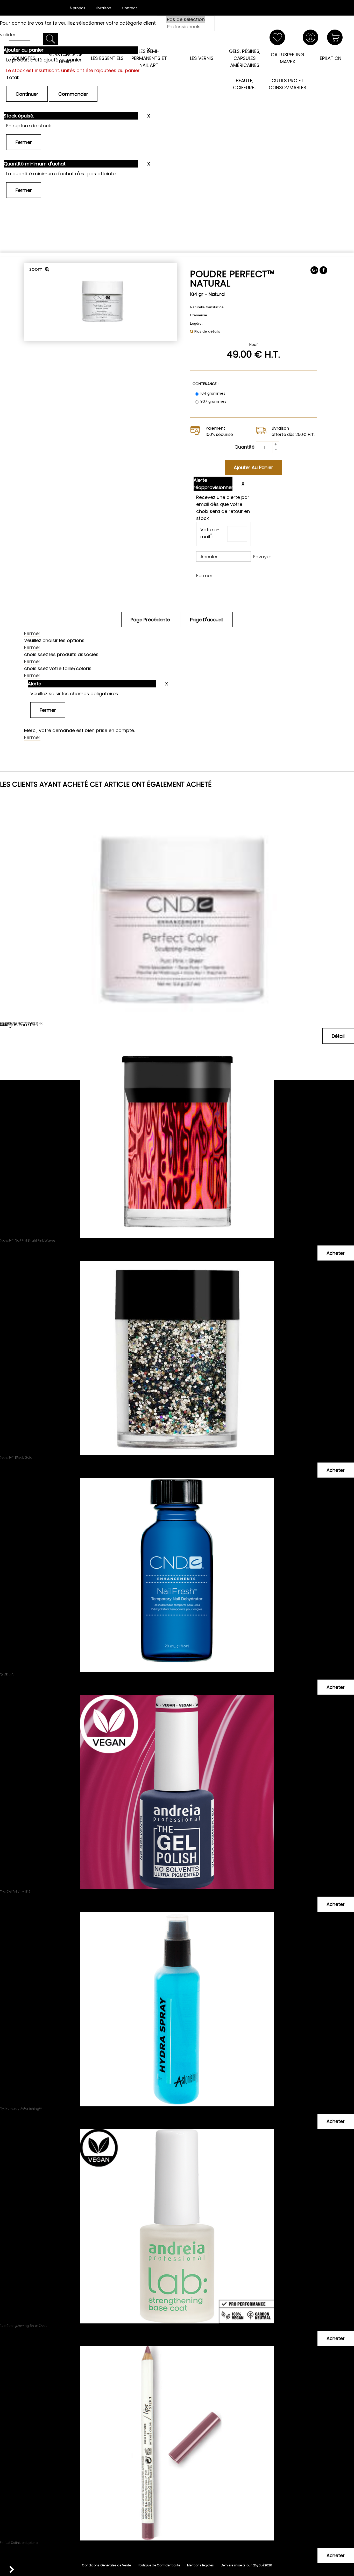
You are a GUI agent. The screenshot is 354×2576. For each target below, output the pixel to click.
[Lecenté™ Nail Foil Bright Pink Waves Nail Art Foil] (177, 1081)
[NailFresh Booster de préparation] (177, 1515)
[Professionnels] (186, 27)
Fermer (204, 576)
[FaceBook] (323, 270)
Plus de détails (207, 331)
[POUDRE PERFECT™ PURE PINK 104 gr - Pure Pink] (177, 864)
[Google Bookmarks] (314, 270)
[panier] (335, 37)
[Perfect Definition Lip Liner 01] (177, 2384)
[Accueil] (177, 44)
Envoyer (262, 557)
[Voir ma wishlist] (277, 37)
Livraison (104, 8)
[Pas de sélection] (186, 19)
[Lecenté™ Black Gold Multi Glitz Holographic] (177, 1298)
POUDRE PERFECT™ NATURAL (232, 279)
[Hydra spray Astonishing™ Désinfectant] (177, 1950)
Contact (129, 8)
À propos (77, 8)
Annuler (209, 557)
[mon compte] (310, 37)
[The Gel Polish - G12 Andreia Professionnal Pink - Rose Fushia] (177, 1732)
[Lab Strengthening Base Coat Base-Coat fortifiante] (177, 2167)
